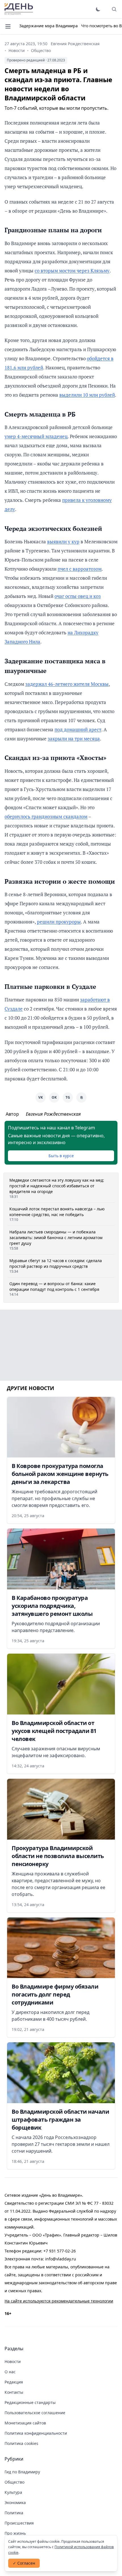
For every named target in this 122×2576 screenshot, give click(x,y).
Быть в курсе (61, 1156)
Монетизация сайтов (25, 2423)
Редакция (14, 2382)
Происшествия (19, 2523)
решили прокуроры (59, 922)
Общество (41, 50)
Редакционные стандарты (30, 2402)
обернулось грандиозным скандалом (46, 816)
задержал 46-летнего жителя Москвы (67, 684)
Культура (13, 2492)
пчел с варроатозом (80, 569)
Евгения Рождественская (75, 44)
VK (41, 1097)
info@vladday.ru (61, 2259)
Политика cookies (21, 2443)
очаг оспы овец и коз (78, 596)
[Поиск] (114, 9)
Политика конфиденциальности (36, 2433)
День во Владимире (19, 9)
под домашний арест (78, 729)
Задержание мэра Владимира (49, 26)
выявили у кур (63, 542)
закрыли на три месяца (74, 739)
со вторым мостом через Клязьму (72, 271)
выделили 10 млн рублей (87, 395)
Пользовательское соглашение (35, 2413)
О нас (10, 2372)
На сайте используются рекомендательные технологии (59, 2301)
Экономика (15, 2503)
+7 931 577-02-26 (60, 2251)
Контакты (14, 2392)
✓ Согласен (24, 2563)
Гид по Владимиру (22, 2472)
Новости (17, 50)
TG (68, 1097)
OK (54, 1097)
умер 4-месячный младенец (36, 436)
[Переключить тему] (98, 9)
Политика (14, 2513)
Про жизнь (15, 2533)
